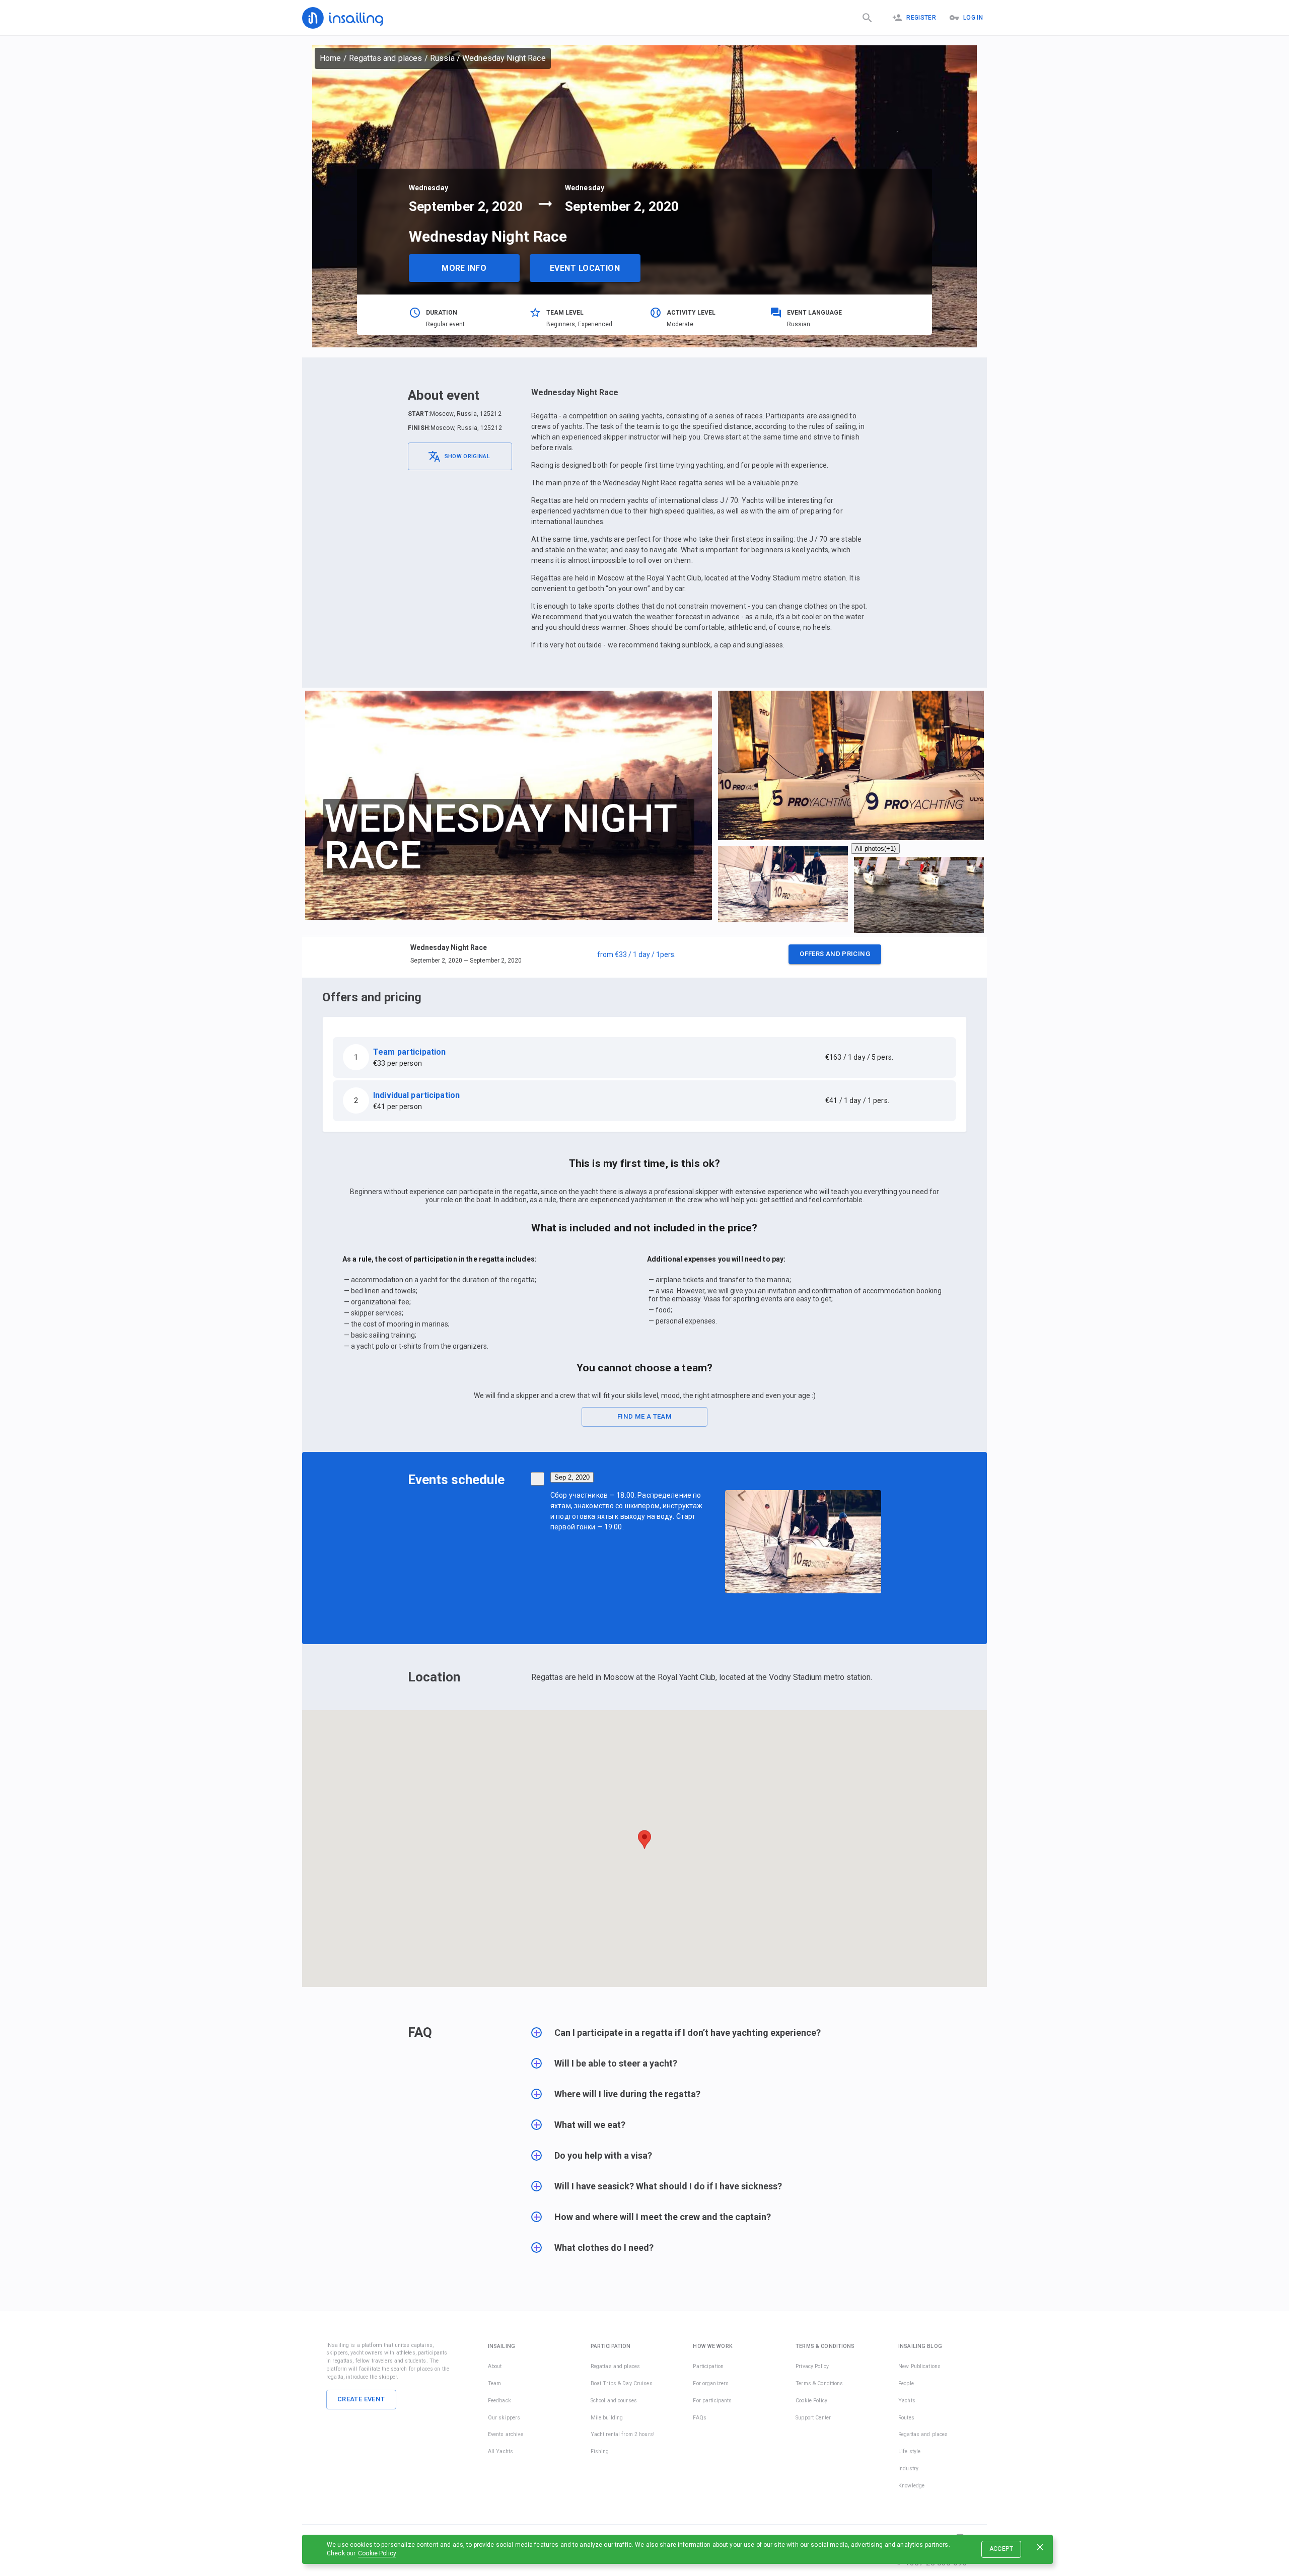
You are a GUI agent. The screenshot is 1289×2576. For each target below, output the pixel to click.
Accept (1001, 2549)
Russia (442, 58)
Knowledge (911, 2486)
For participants (712, 2401)
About (495, 2366)
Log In (973, 18)
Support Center (813, 2418)
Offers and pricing (835, 954)
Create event (361, 2399)
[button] (644, 957)
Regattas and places (386, 58)
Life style (909, 2451)
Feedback (499, 2401)
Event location (585, 268)
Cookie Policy (377, 2553)
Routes (906, 2418)
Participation (708, 2366)
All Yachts (500, 2451)
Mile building (607, 2418)
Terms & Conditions (819, 2383)
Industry (908, 2469)
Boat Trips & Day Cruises (622, 2383)
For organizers (711, 2383)
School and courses (614, 2401)
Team (495, 2383)
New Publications (919, 2366)
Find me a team (644, 1416)
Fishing (600, 2451)
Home (331, 58)
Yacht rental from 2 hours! (623, 2434)
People (906, 2383)
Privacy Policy (812, 2366)
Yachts (907, 2401)
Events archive (506, 2434)
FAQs (700, 2418)
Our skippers (504, 2418)
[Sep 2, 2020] (538, 1479)
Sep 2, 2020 (572, 1477)
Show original (467, 456)
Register (921, 18)
